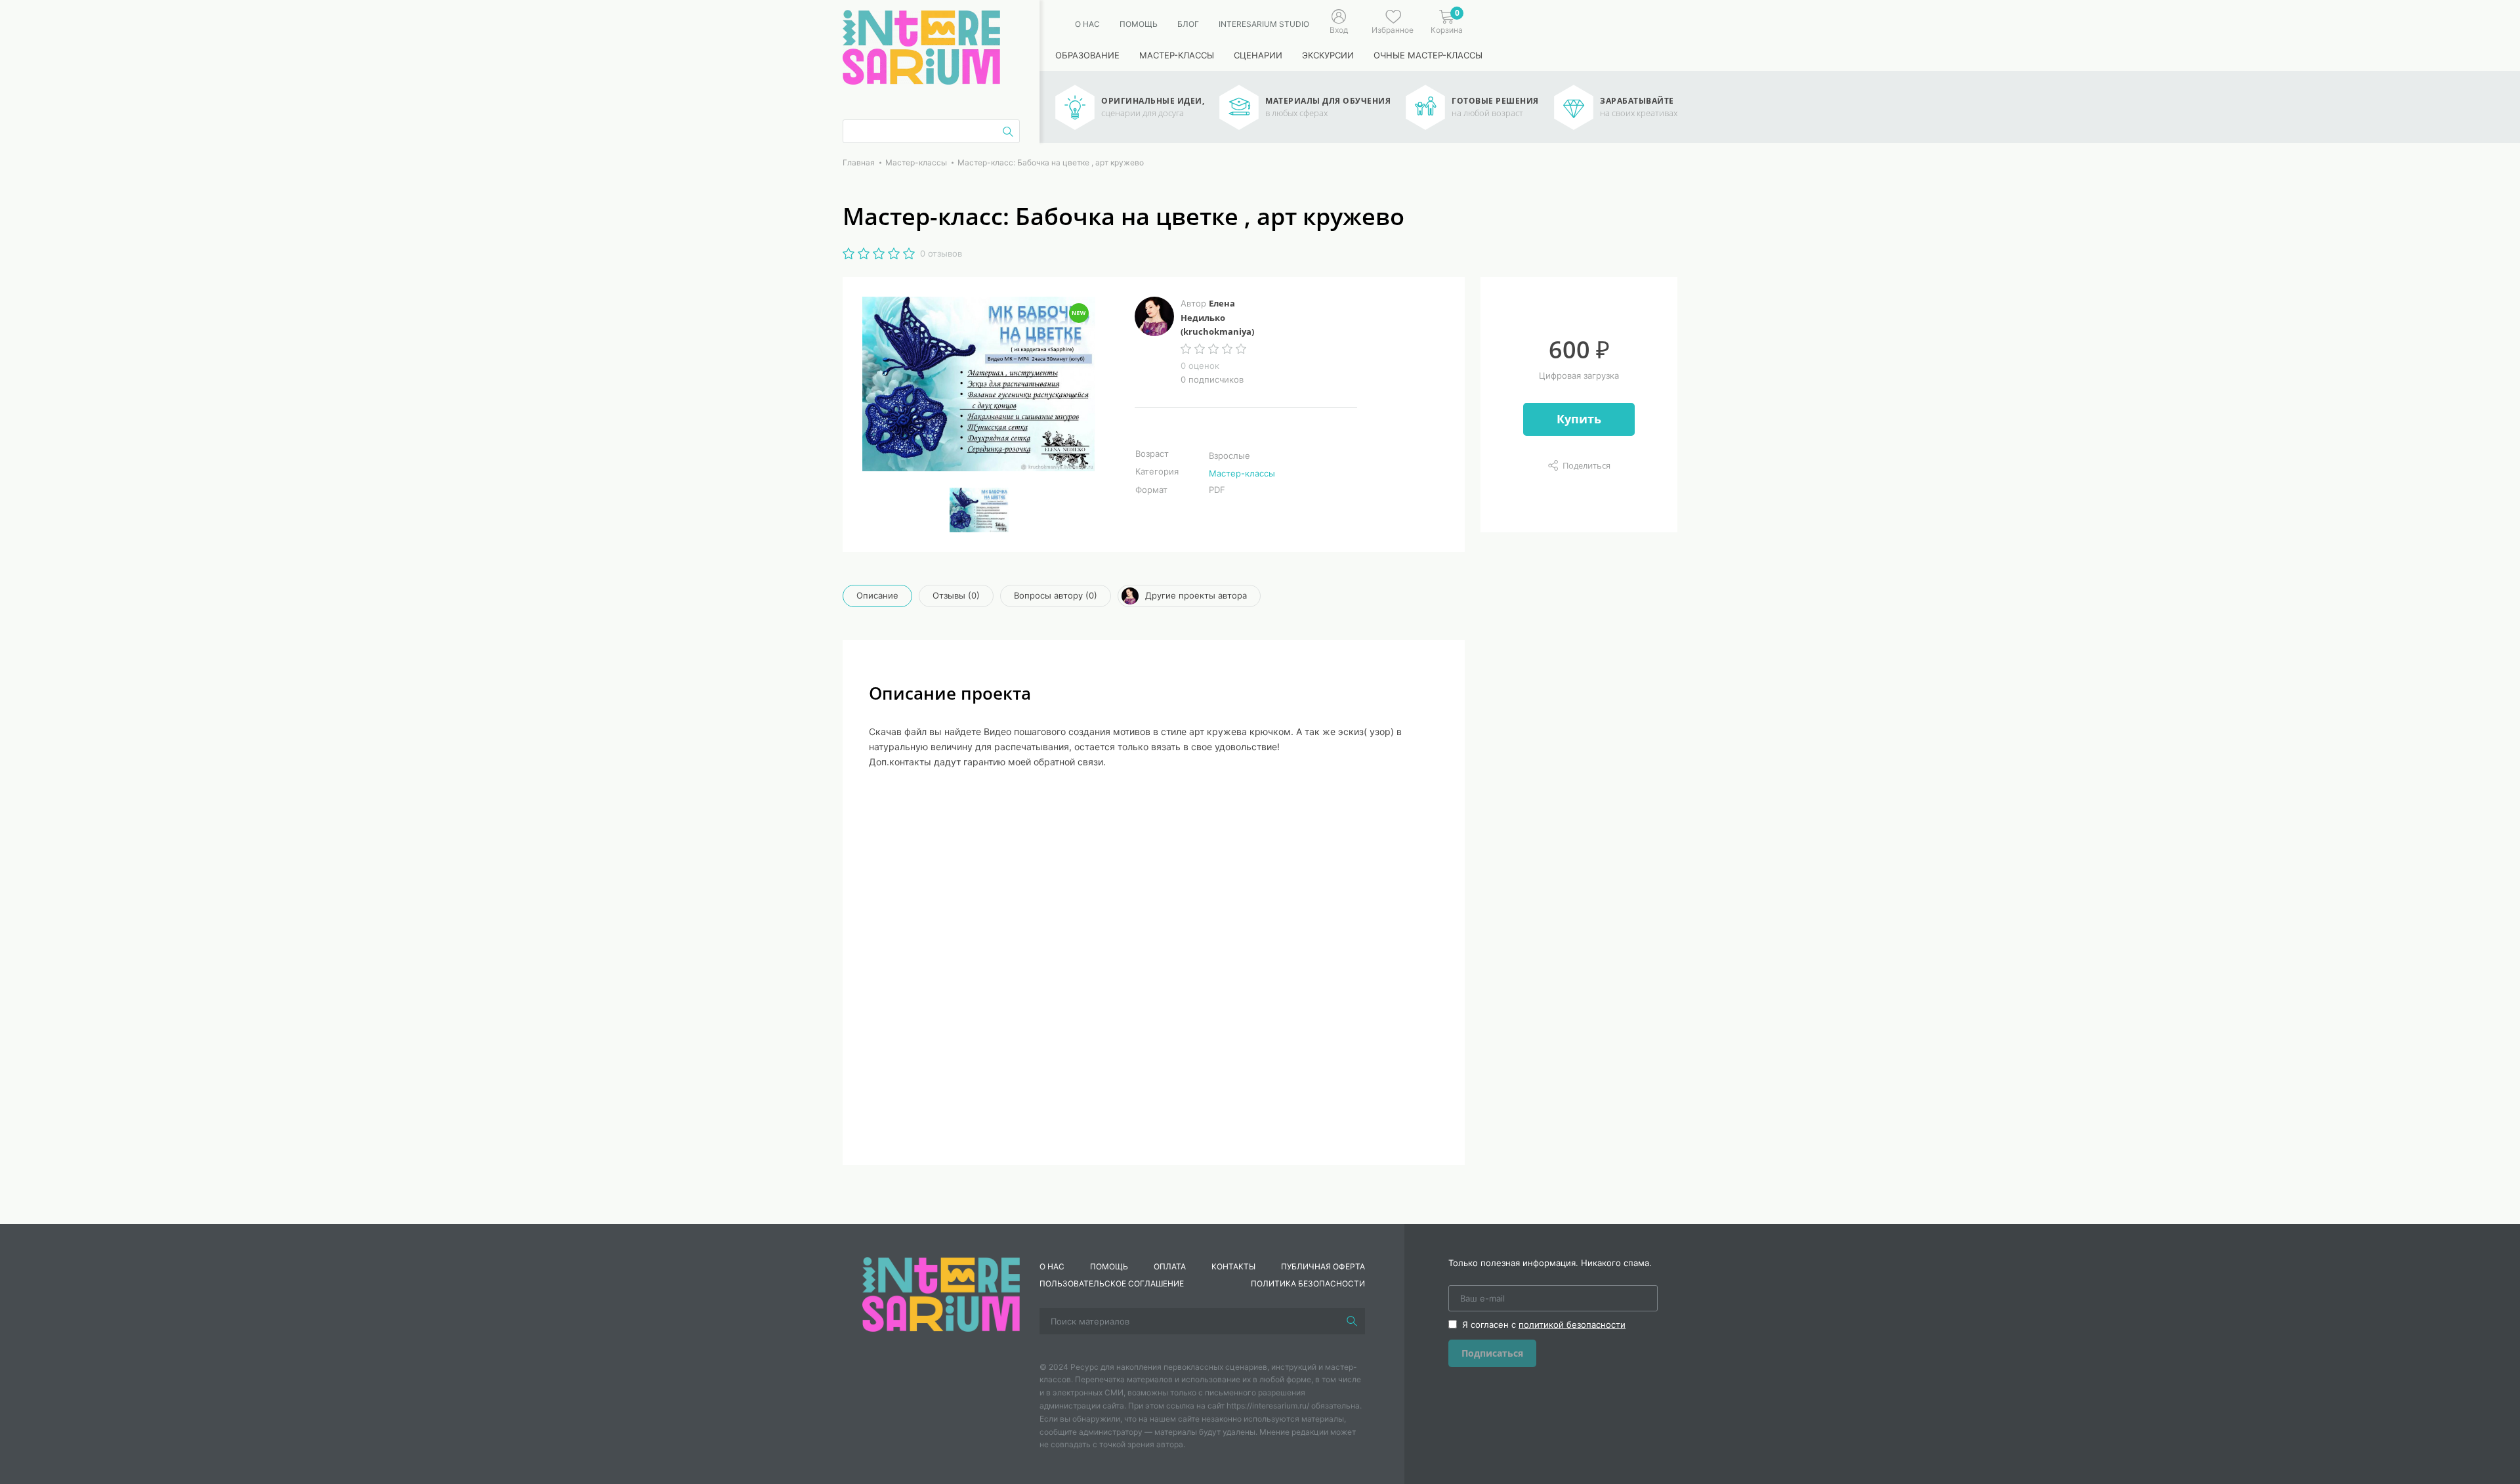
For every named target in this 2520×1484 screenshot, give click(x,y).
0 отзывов (941, 253)
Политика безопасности (1308, 1283)
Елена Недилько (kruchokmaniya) (1217, 317)
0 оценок (1200, 366)
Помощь (1139, 24)
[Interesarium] (941, 1293)
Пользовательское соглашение (1112, 1283)
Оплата (1170, 1266)
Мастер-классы (1177, 55)
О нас (1087, 24)
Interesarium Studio (1264, 24)
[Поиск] (1352, 1321)
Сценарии (1258, 55)
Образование (1087, 55)
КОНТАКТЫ (1233, 1266)
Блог (1188, 24)
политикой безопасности (1572, 1325)
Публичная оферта (1323, 1266)
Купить (1579, 419)
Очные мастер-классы (1428, 55)
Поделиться (1586, 465)
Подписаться (1492, 1353)
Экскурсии (1328, 55)
